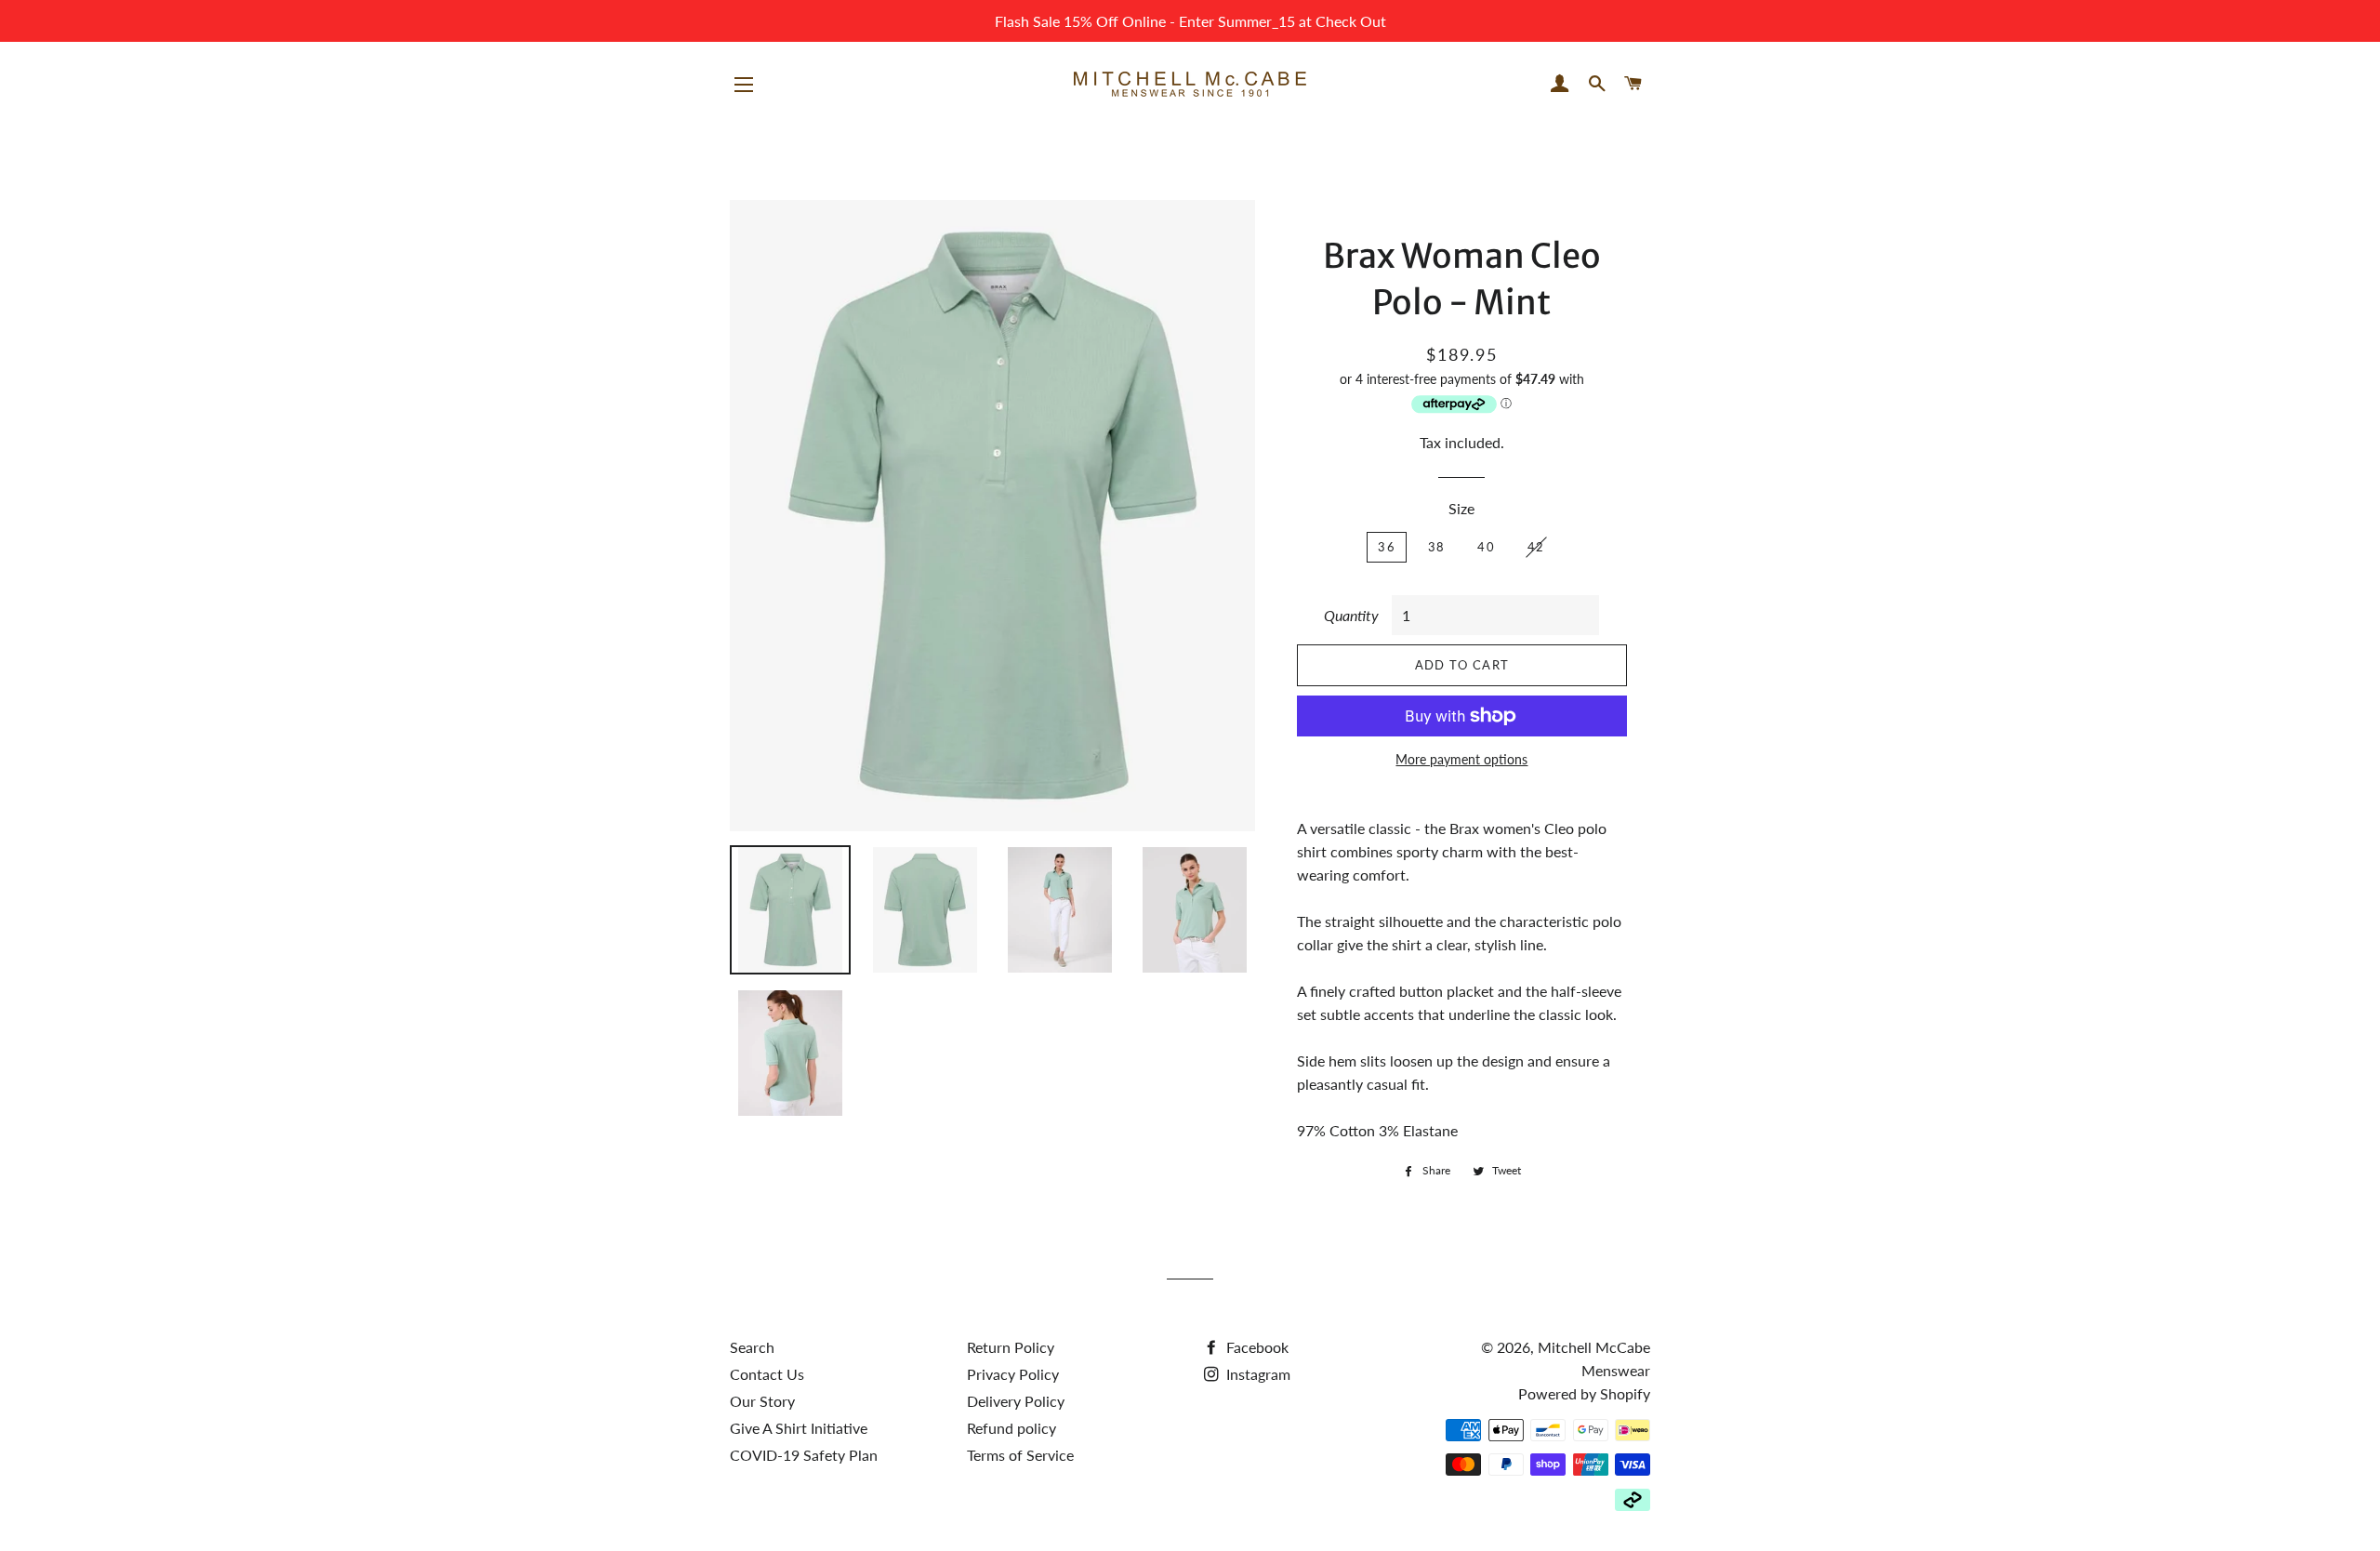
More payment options (1461, 759)
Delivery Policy (1016, 1401)
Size (1461, 508)
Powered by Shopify (1584, 1393)
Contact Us (767, 1374)
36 (1387, 547)
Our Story (762, 1401)
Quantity (1351, 615)
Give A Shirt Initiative (799, 1428)
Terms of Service (1020, 1455)
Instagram (1256, 1374)
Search (752, 1347)
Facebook (1256, 1347)
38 (1437, 547)
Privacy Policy (1013, 1374)
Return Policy (1011, 1347)
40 (1486, 547)
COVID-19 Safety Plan (804, 1455)
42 (1536, 547)
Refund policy (1011, 1428)
